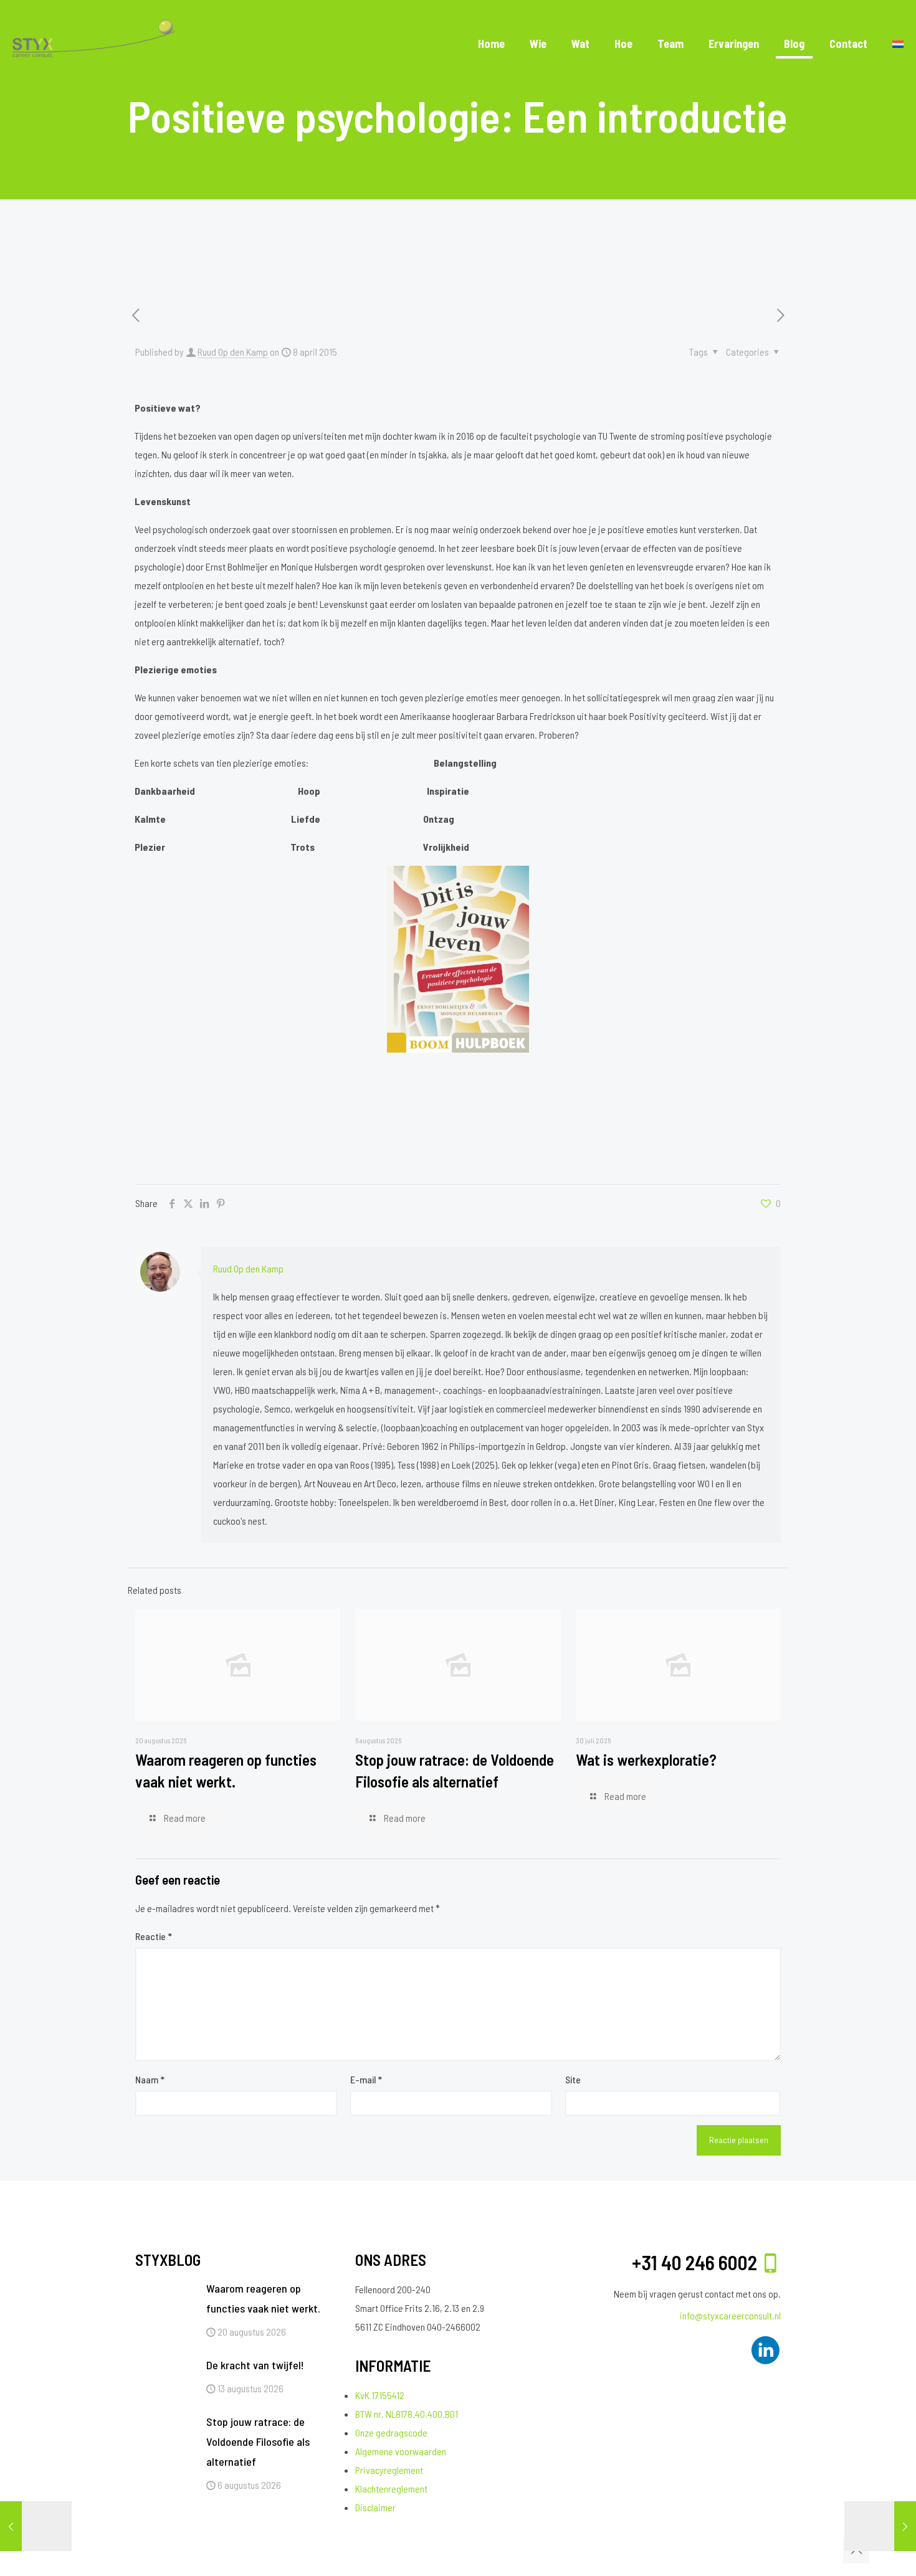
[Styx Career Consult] (93, 44)
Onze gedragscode (391, 2432)
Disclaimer (375, 2507)
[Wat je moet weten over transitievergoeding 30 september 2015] (880, 2526)
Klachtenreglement (391, 2488)
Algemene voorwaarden (401, 2451)
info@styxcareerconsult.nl (730, 2315)
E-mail (366, 2079)
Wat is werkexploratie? (646, 1759)
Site (573, 2079)
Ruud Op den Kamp (233, 352)
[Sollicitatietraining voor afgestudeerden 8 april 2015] (36, 2526)
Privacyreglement (389, 2470)
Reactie (154, 1936)
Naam (150, 2079)
